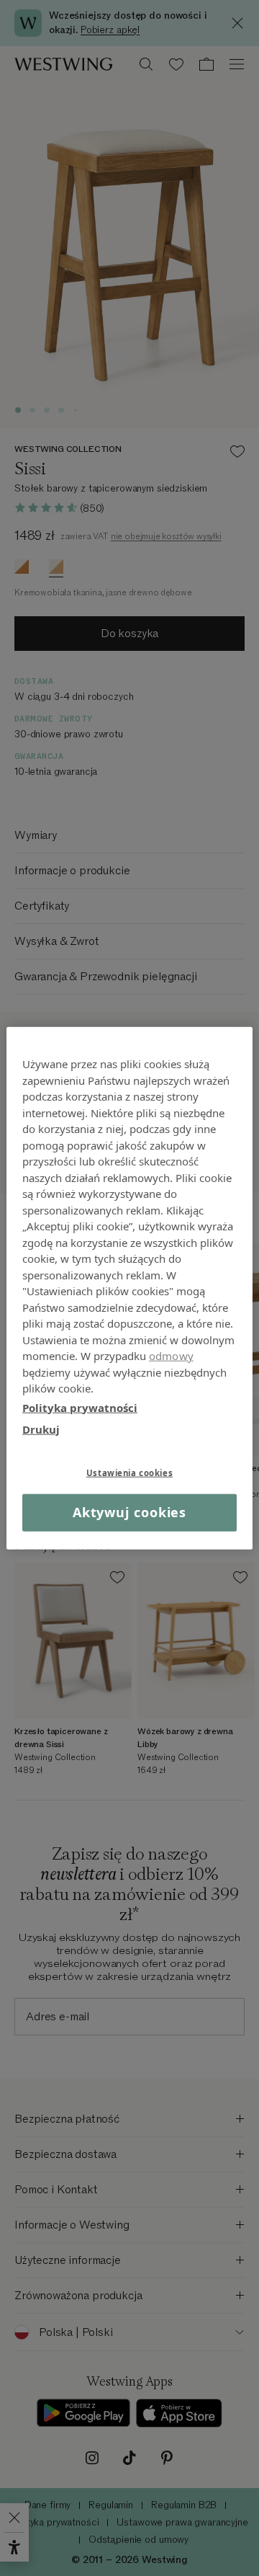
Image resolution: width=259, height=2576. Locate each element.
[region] (129, 1288)
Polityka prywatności (80, 1407)
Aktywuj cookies (130, 1512)
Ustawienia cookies (129, 1472)
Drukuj (41, 1429)
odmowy (171, 1356)
